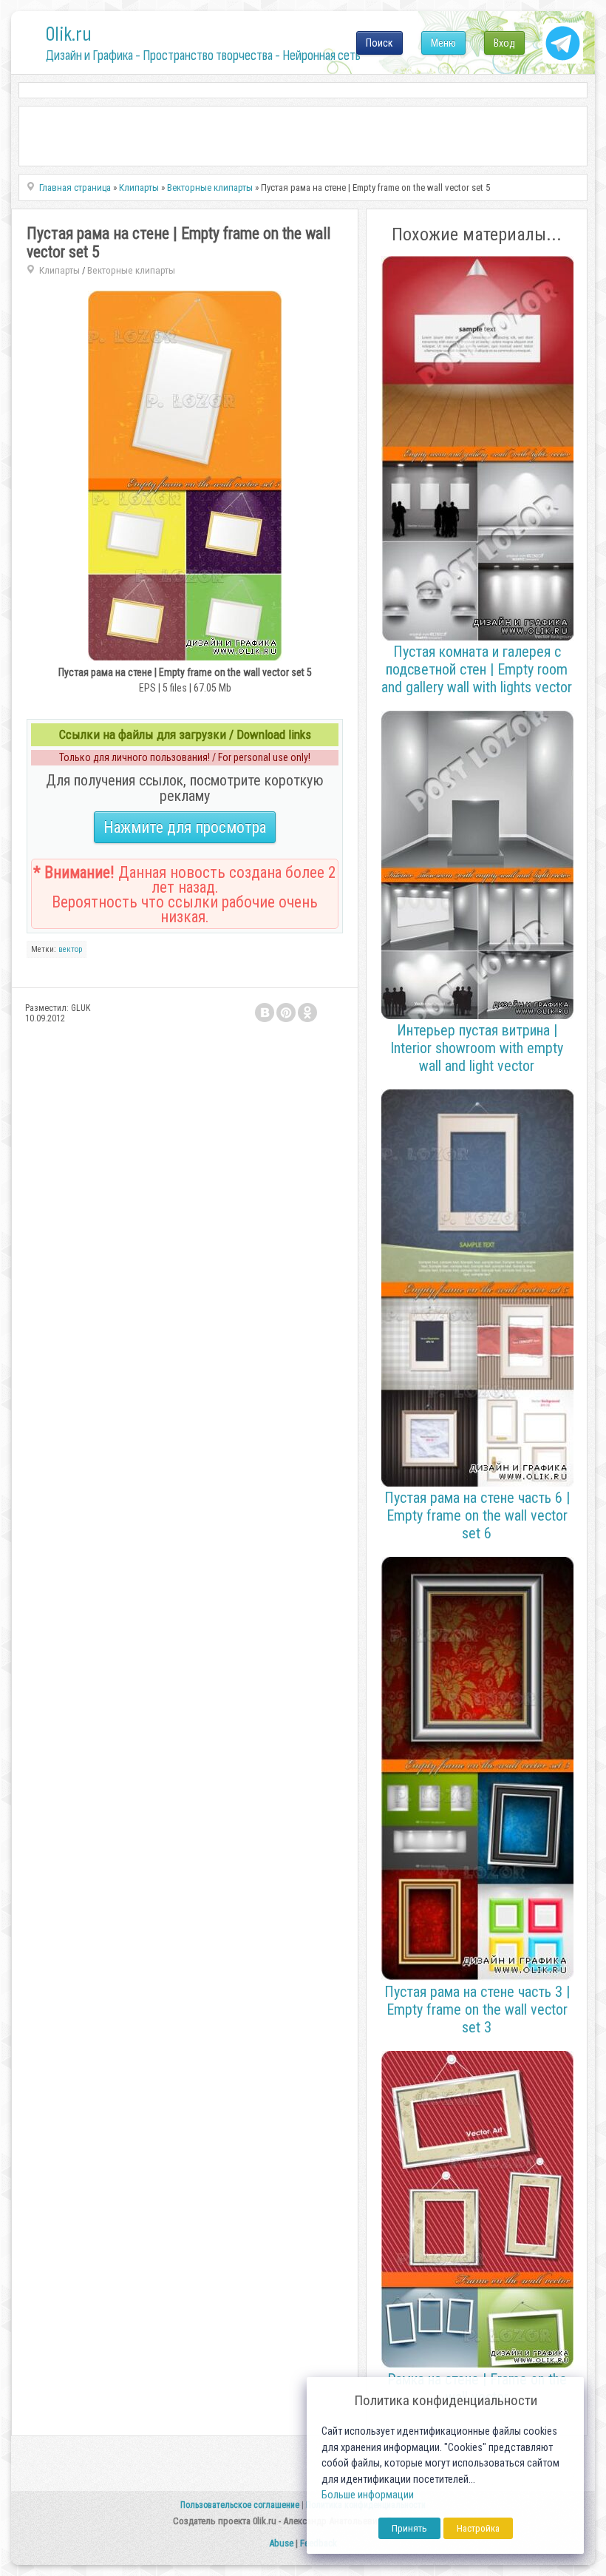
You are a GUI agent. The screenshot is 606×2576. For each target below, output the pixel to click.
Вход (504, 43)
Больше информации (368, 2495)
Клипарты (59, 270)
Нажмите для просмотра (185, 827)
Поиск (379, 43)
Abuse (281, 2543)
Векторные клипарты (131, 270)
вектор (70, 949)
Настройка (478, 2528)
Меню (443, 43)
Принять (409, 2528)
